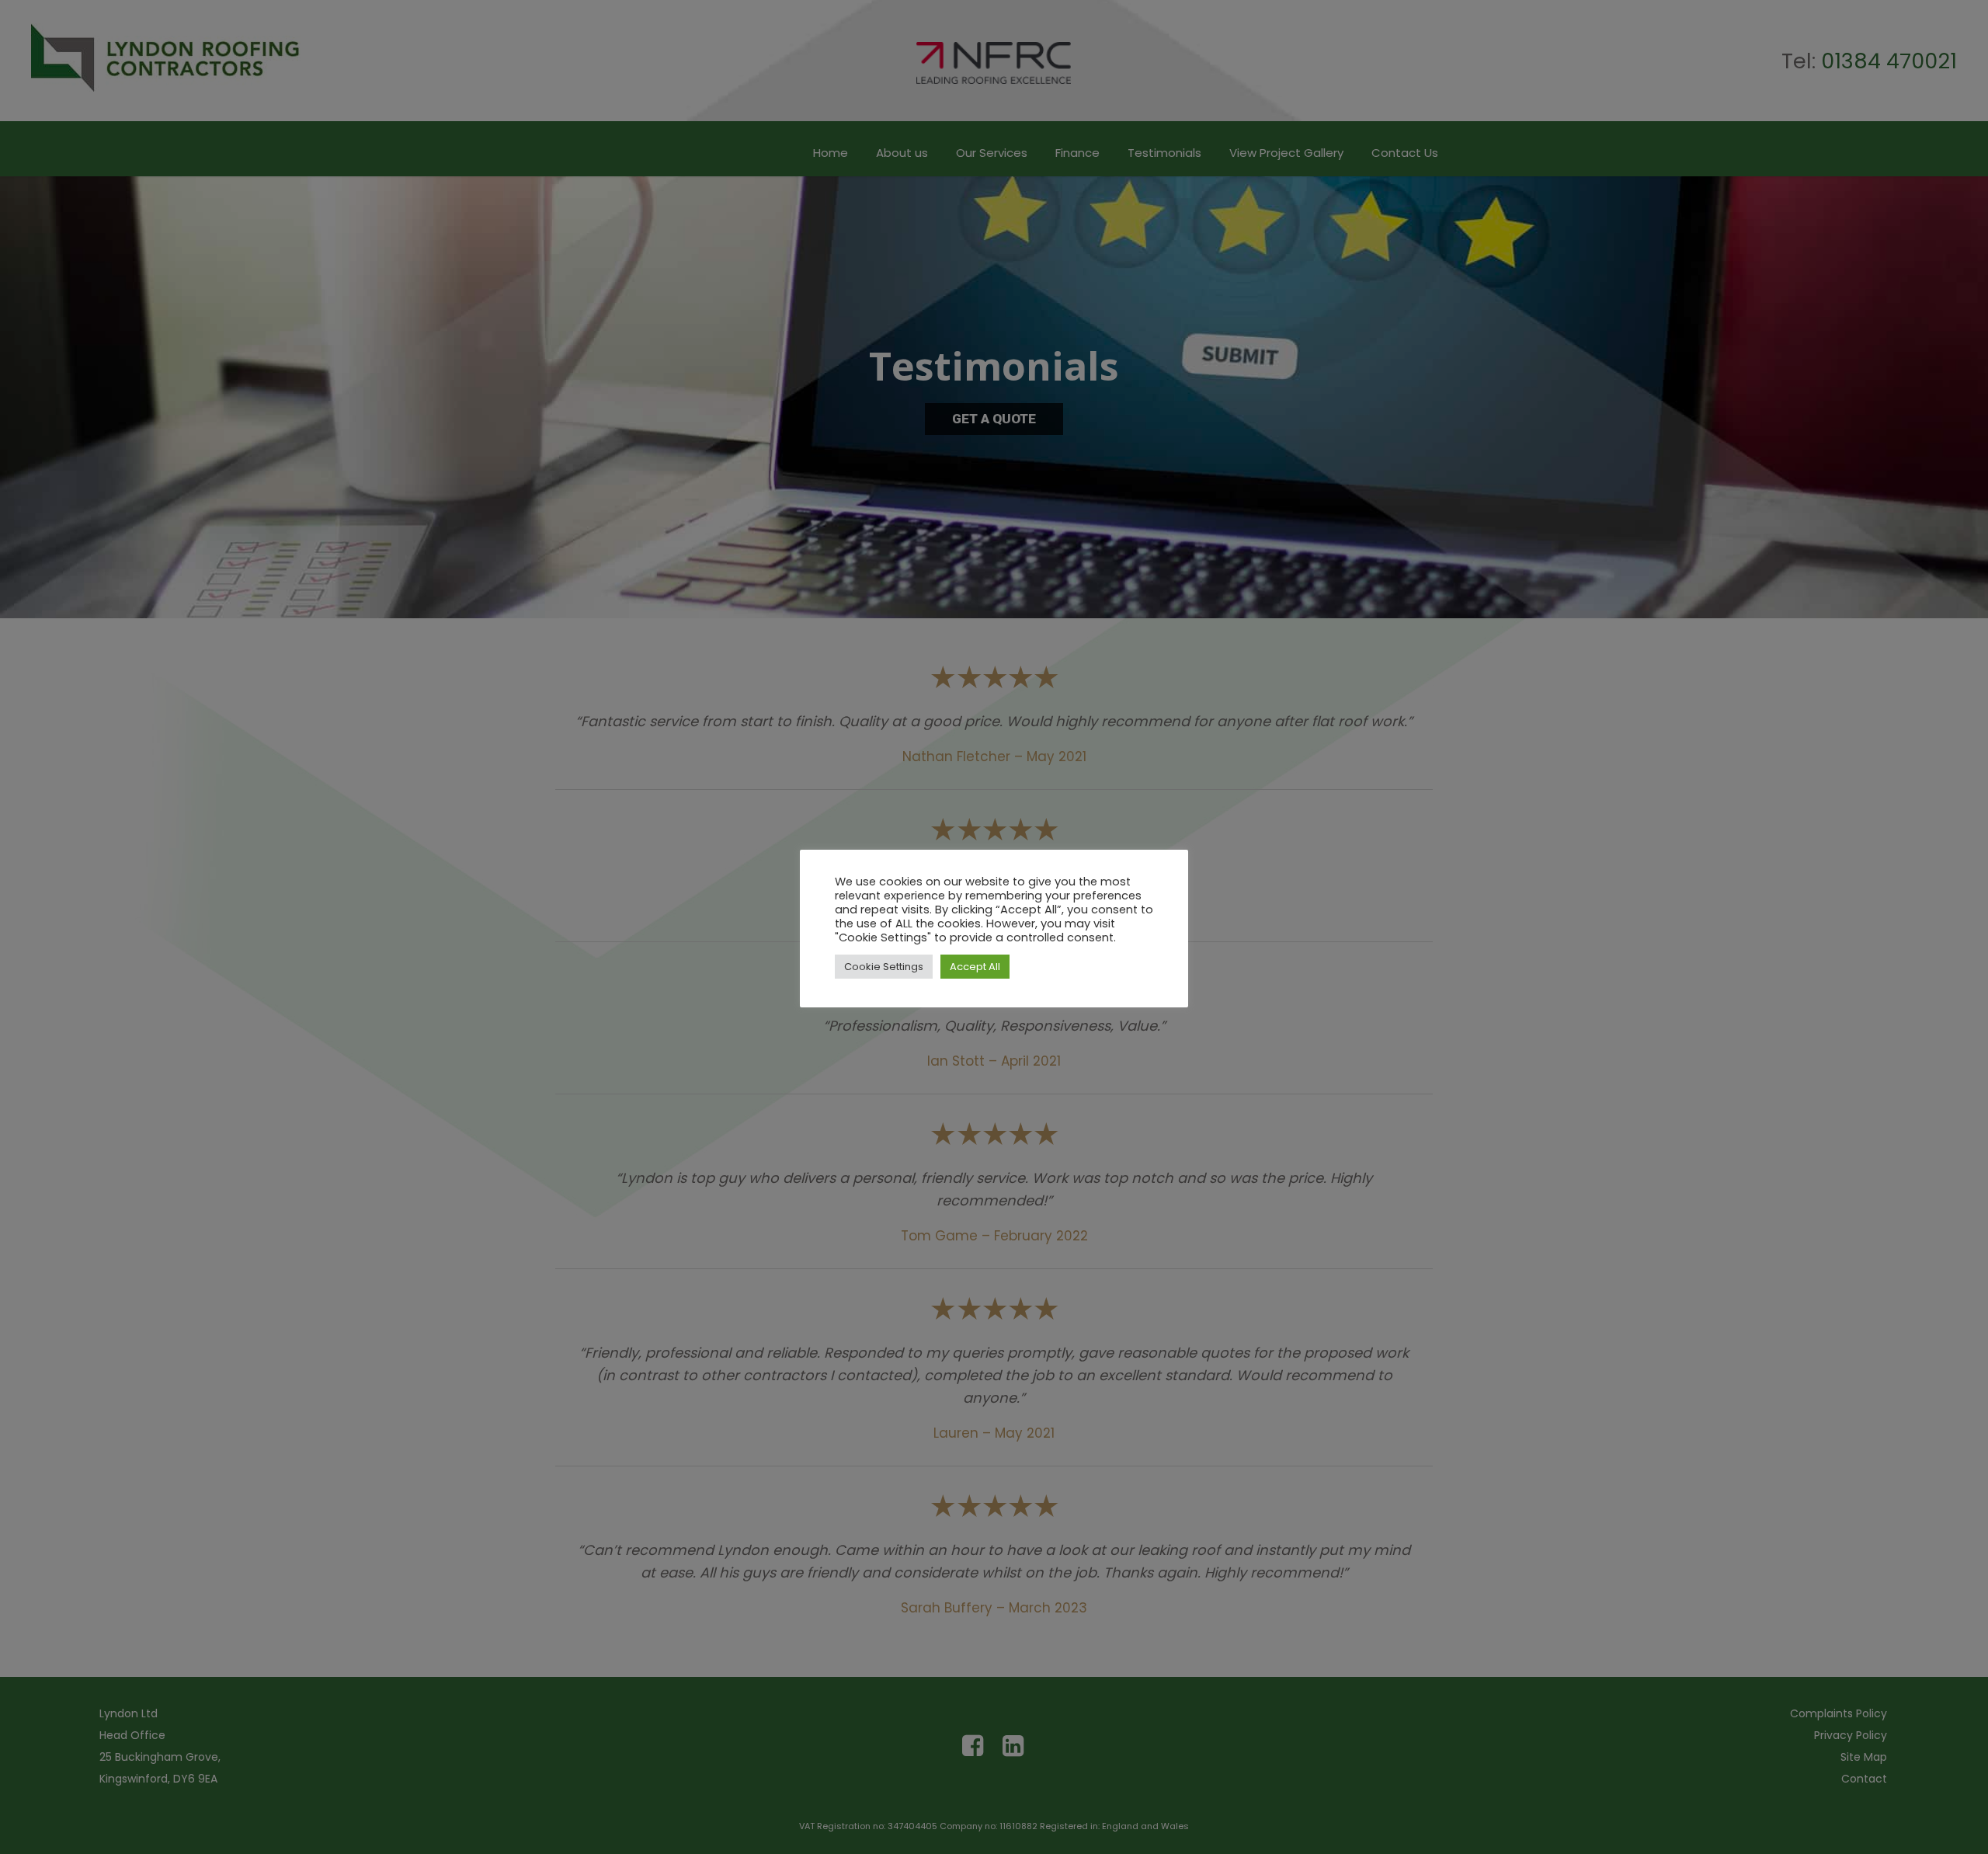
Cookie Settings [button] (884, 967)
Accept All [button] (975, 967)
